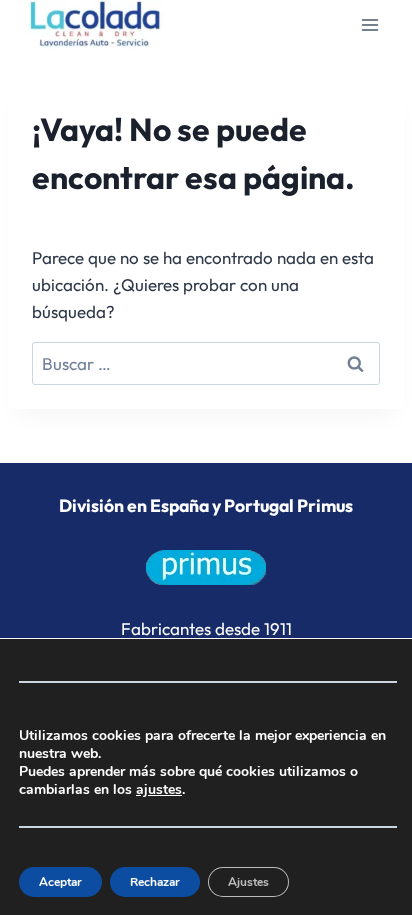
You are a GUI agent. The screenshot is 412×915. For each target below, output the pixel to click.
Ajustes (248, 882)
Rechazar (155, 882)
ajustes (159, 790)
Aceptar (60, 882)
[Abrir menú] (369, 24)
